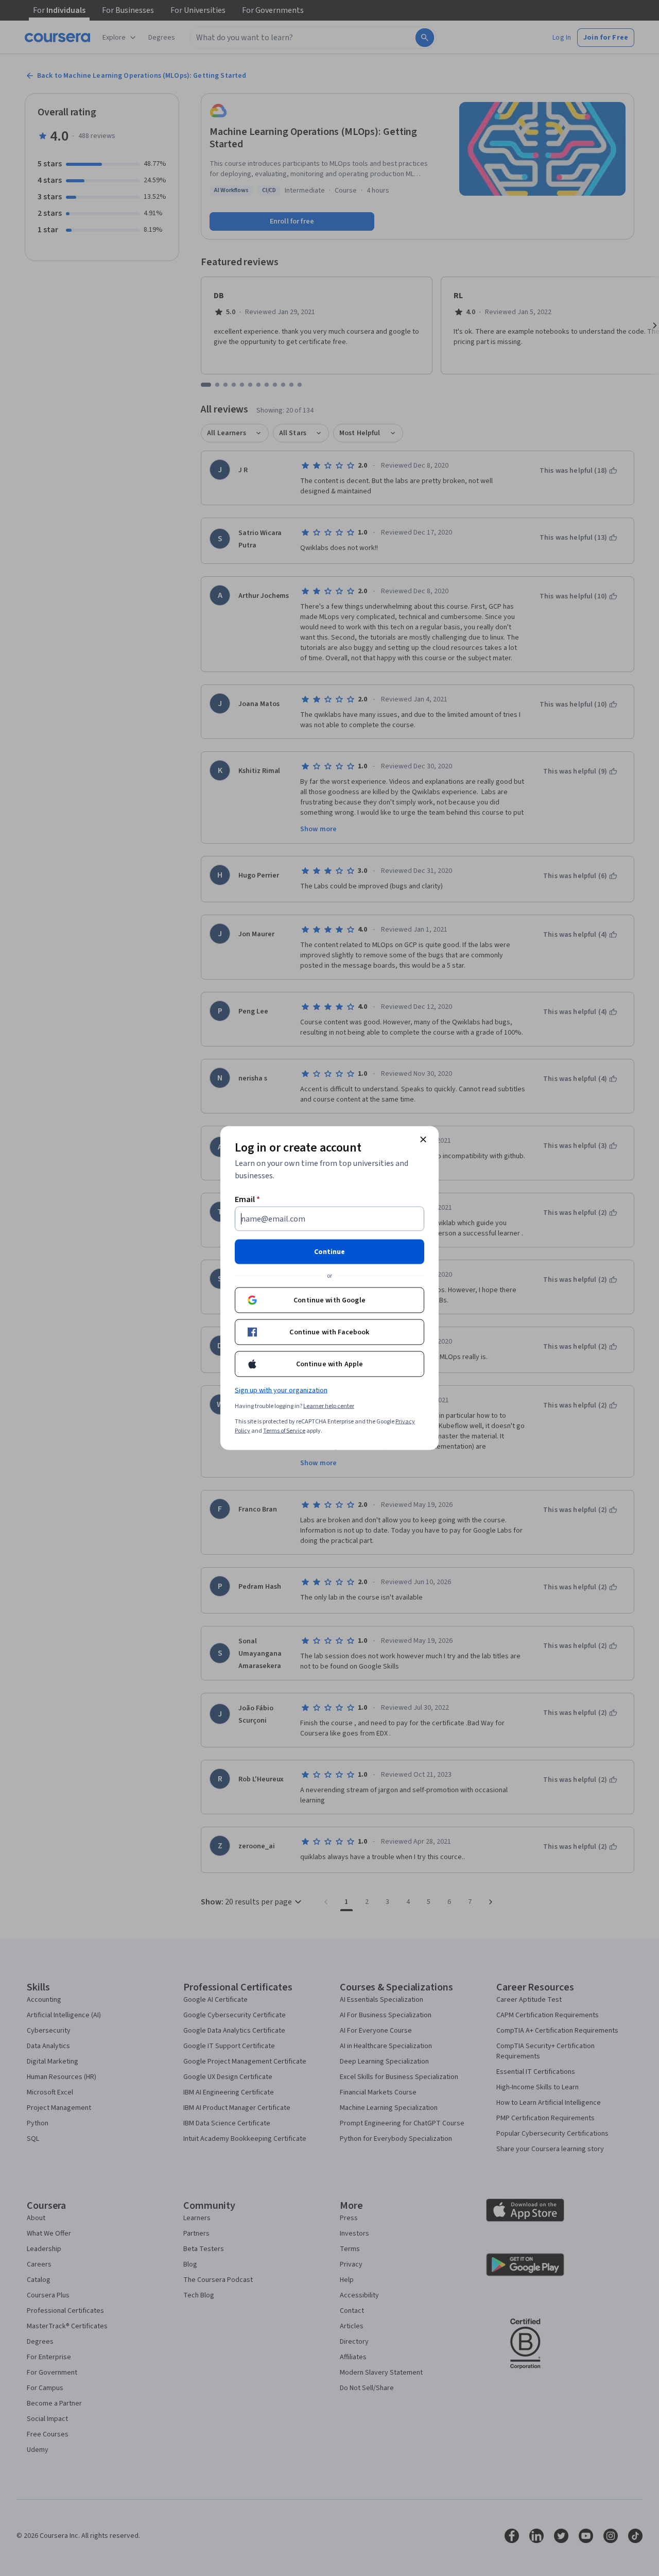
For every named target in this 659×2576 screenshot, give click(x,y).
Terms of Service (284, 1431)
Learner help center (329, 1406)
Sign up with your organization (281, 1390)
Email (247, 1199)
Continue (329, 1252)
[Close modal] (423, 1140)
